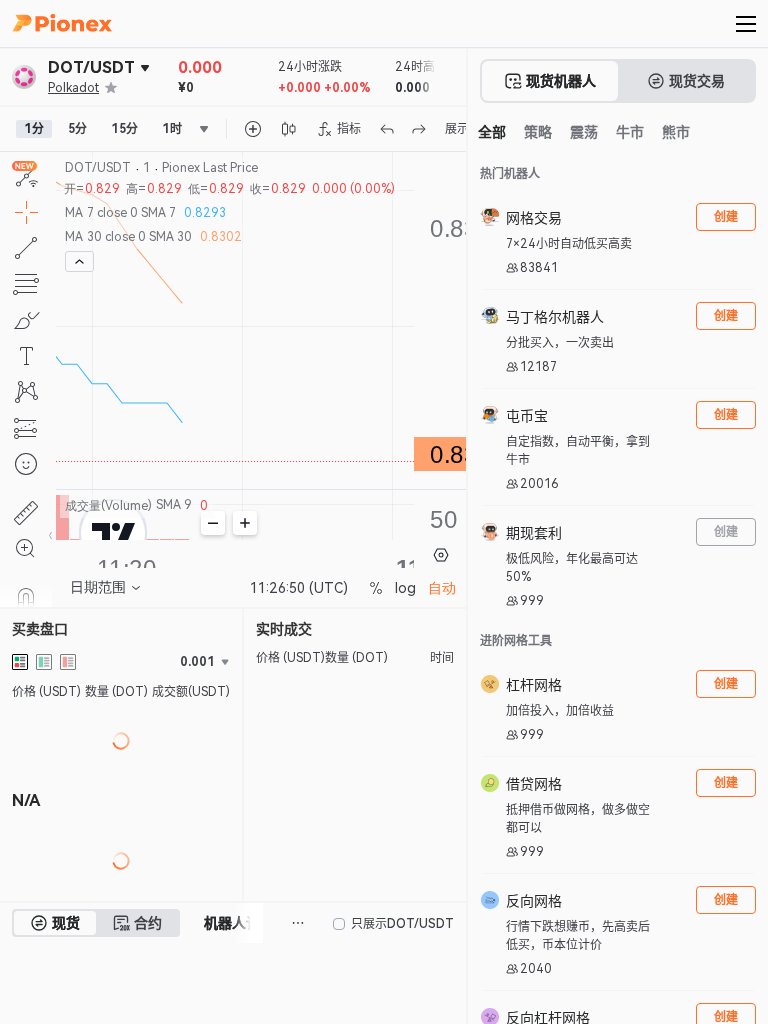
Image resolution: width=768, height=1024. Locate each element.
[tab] (55, 923)
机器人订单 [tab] (239, 923)
